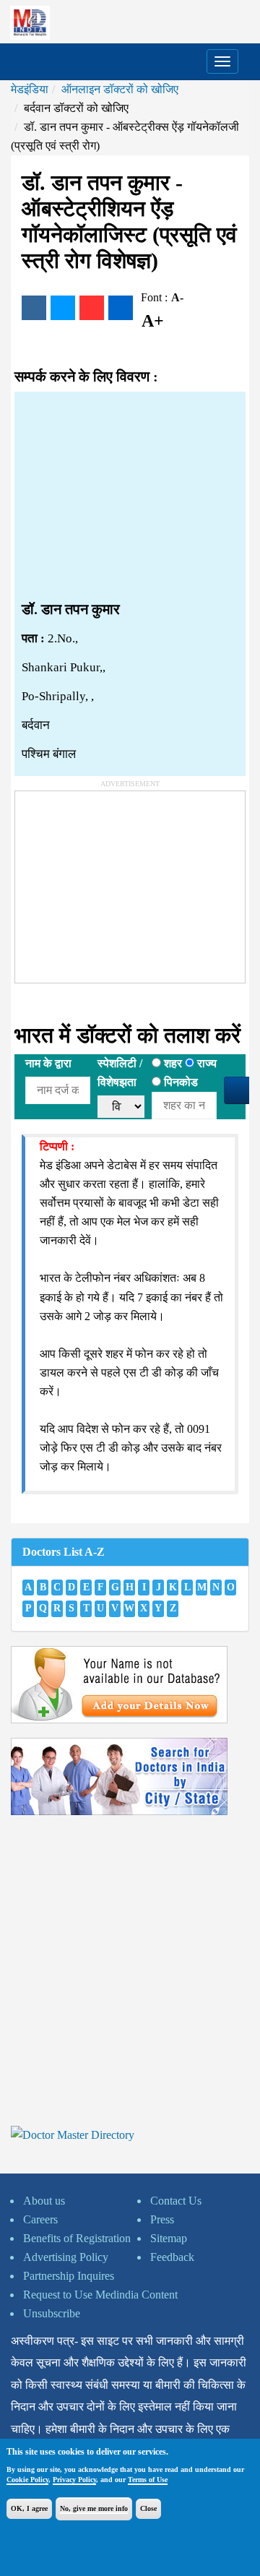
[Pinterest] (92, 308)
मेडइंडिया (30, 89)
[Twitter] (63, 308)
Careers (40, 2219)
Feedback (172, 2257)
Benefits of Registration (77, 2238)
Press (162, 2219)
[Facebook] (34, 308)
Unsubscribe (52, 2313)
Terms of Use (148, 2480)
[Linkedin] (121, 308)
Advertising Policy (66, 2257)
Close (148, 2508)
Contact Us (176, 2201)
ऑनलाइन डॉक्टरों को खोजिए (120, 89)
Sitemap (169, 2238)
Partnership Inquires (69, 2276)
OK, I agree (29, 2508)
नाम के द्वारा (48, 1063)
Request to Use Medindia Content (100, 2295)
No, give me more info (94, 2508)
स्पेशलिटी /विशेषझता (120, 1073)
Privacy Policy (74, 2480)
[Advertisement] (130, 496)
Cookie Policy (27, 2480)
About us (44, 2201)
